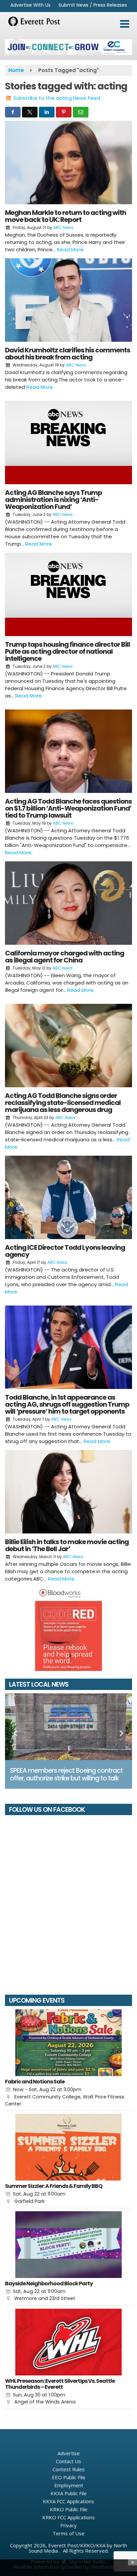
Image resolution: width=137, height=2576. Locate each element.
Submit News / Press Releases (93, 5)
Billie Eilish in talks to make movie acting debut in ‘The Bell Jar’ (67, 1545)
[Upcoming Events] (68, 2043)
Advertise (69, 2453)
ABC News (63, 227)
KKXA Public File (69, 2493)
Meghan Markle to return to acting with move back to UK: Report (66, 216)
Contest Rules (69, 2469)
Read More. (71, 249)
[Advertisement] (68, 47)
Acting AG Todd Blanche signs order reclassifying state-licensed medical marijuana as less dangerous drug (63, 1103)
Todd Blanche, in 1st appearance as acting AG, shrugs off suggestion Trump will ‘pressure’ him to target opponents (67, 1404)
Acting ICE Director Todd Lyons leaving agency (65, 1251)
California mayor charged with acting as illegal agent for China (65, 957)
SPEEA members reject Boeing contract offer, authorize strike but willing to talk (66, 1774)
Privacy (68, 2525)
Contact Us (68, 2461)
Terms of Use (68, 2533)
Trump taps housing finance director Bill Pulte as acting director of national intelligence (68, 651)
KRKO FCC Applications (68, 2517)
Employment (69, 2485)
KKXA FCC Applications (68, 2501)
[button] (125, 24)
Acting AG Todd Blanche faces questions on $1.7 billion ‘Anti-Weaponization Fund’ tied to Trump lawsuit (68, 808)
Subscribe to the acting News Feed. (57, 98)
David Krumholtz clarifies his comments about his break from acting (68, 354)
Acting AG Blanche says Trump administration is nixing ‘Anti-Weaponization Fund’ (54, 500)
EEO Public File (69, 2477)
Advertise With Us (30, 5)
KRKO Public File (69, 2509)
